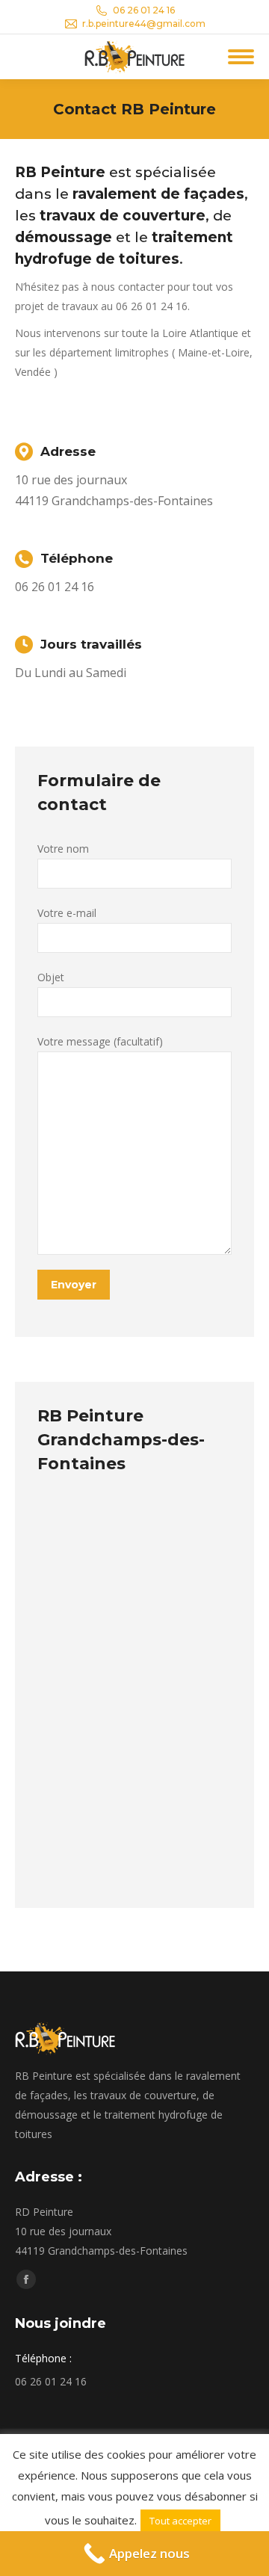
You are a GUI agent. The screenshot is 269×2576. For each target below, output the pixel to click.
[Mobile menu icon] (241, 57)
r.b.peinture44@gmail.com (144, 24)
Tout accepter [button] (180, 2521)
